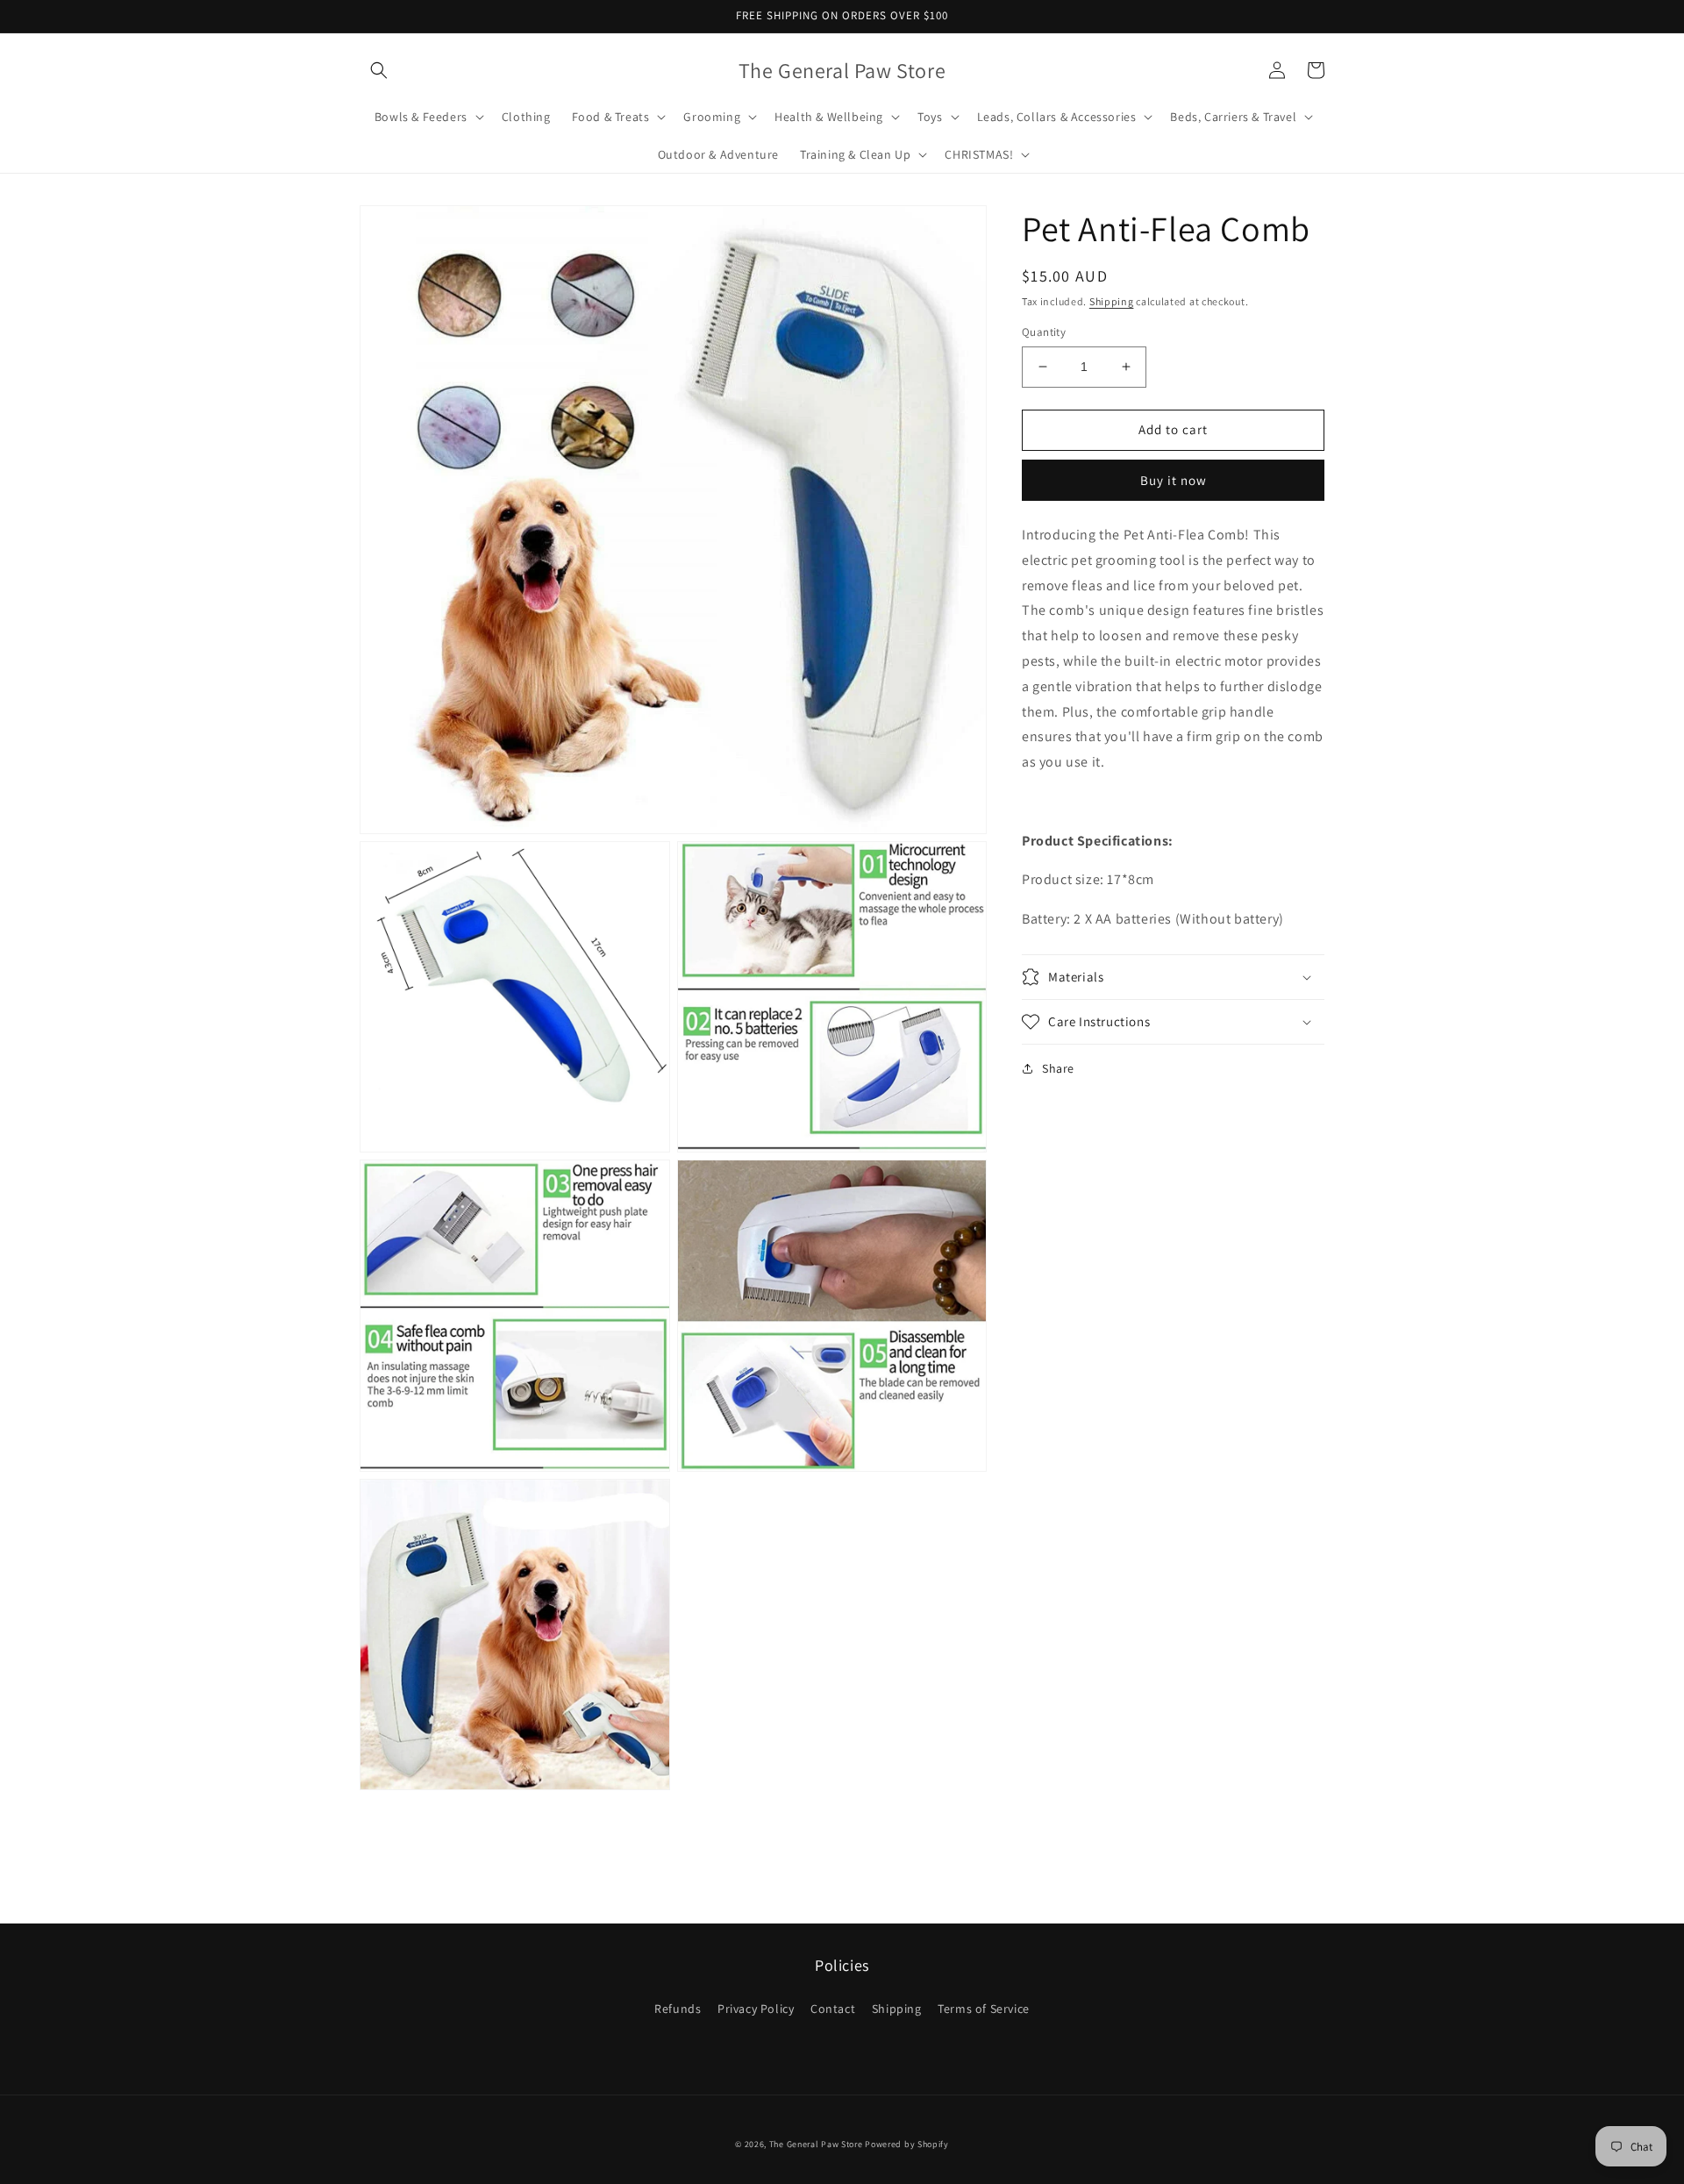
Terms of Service (984, 2009)
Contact (833, 2009)
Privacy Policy (756, 2009)
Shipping (1112, 301)
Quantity (1044, 332)
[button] (379, 70)
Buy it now (1174, 480)
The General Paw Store (816, 2144)
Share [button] (1058, 1068)
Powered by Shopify (907, 2144)
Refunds (678, 2009)
